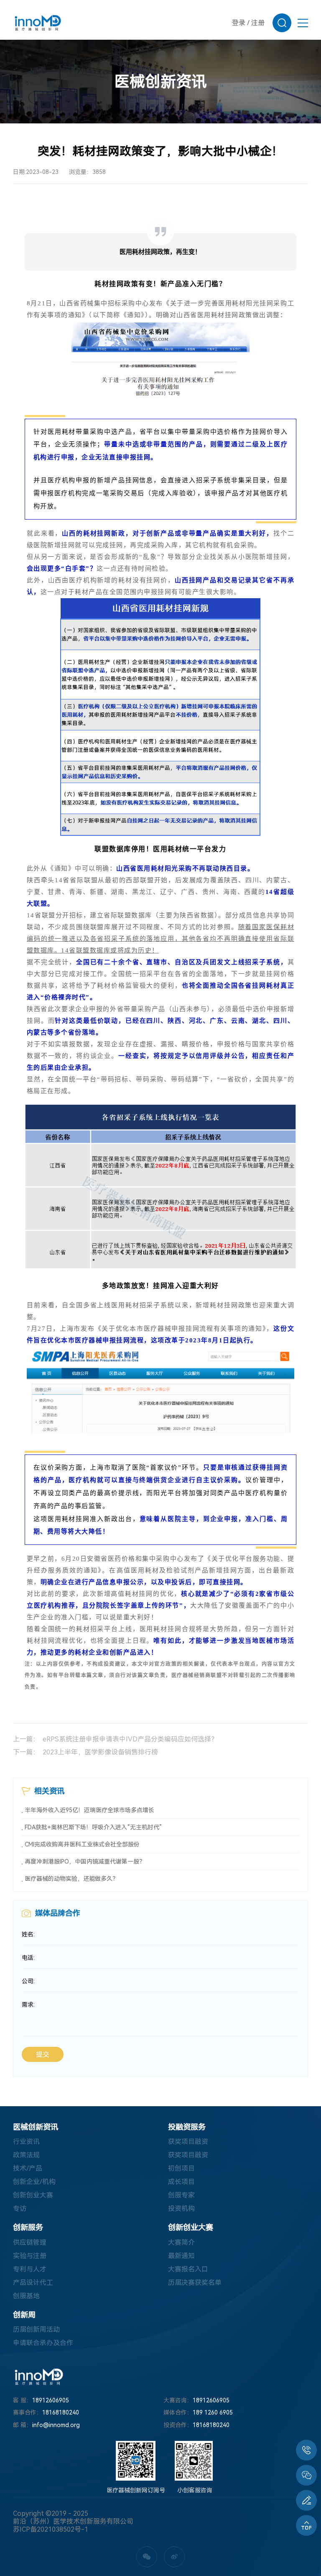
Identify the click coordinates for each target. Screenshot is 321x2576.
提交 (43, 2055)
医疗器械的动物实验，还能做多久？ (71, 1879)
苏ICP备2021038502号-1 (51, 2529)
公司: (28, 1981)
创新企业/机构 (34, 2182)
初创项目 (181, 2168)
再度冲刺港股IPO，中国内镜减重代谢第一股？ (85, 1862)
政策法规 (26, 2155)
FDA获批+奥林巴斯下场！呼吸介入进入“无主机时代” (93, 1827)
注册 (258, 23)
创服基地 (26, 2296)
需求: (28, 2005)
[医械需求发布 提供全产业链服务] (306, 2500)
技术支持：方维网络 (39, 2537)
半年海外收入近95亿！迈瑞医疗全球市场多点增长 (89, 1810)
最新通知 (181, 2256)
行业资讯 (26, 2142)
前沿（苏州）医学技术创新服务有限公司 (73, 2521)
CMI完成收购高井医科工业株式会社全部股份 (82, 1844)
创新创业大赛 (33, 2195)
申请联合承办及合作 (43, 2343)
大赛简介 (181, 2242)
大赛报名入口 (188, 2269)
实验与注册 (30, 2256)
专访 (20, 2209)
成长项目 (181, 2182)
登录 (239, 23)
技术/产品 (28, 2168)
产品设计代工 (33, 2283)
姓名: (28, 1934)
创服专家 (181, 2195)
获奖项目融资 (188, 2142)
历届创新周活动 (36, 2329)
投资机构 (181, 2209)
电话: (28, 1958)
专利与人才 (30, 2269)
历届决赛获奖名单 (195, 2283)
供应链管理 (30, 2242)
